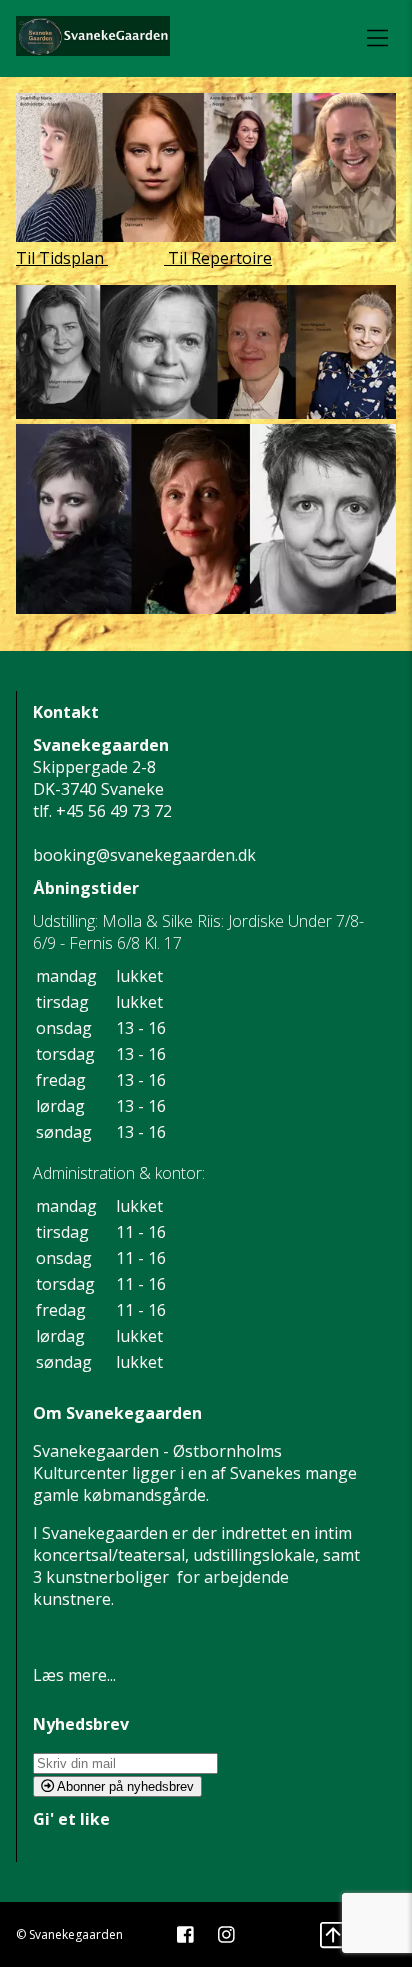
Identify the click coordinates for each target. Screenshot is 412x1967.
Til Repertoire (218, 258)
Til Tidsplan (62, 258)
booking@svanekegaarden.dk (144, 855)
